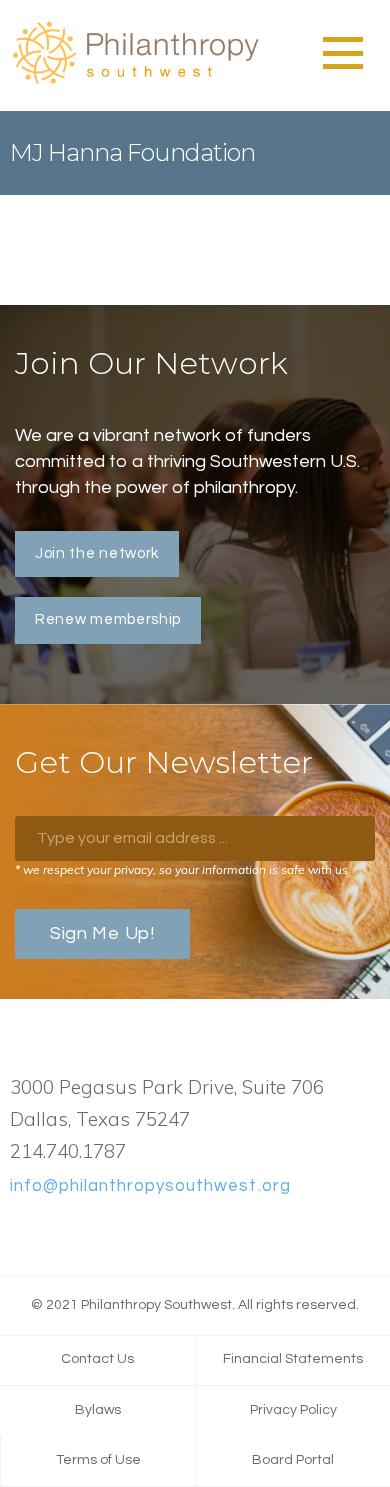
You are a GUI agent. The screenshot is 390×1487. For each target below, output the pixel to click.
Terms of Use (98, 1460)
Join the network (97, 553)
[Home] (135, 81)
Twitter (53, 1232)
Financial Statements (293, 1359)
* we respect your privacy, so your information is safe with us (181, 869)
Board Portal (293, 1460)
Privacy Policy (293, 1410)
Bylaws (98, 1410)
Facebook (21, 1232)
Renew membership (108, 619)
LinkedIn (85, 1232)
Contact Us (97, 1359)
